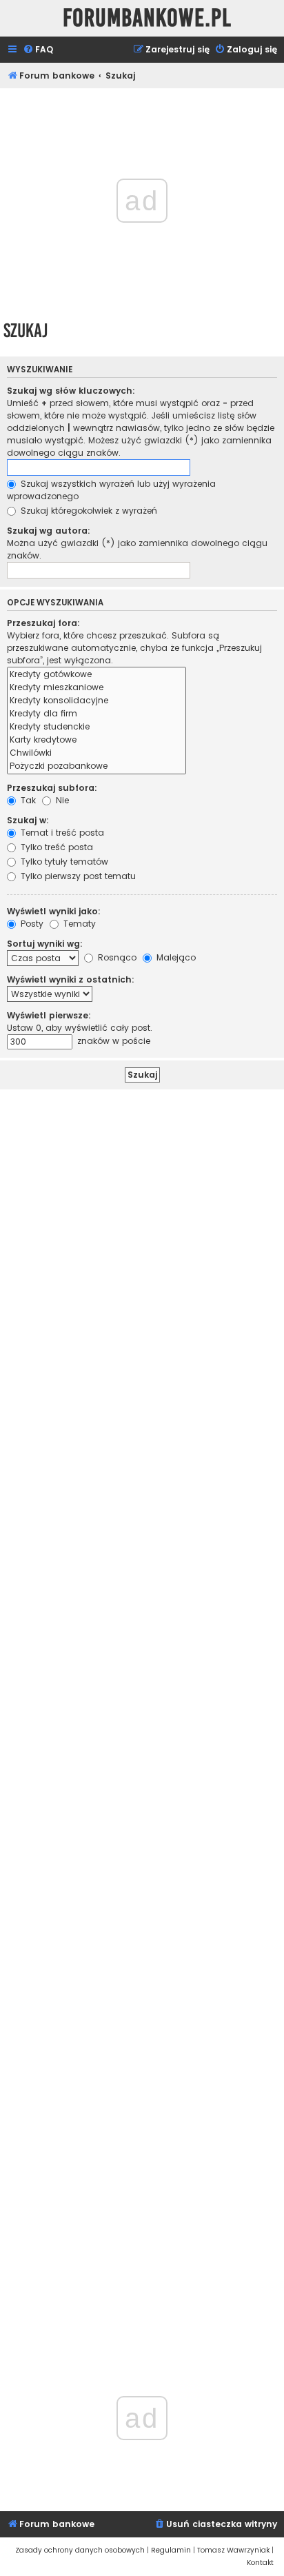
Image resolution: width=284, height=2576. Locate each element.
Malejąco (175, 957)
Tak (27, 800)
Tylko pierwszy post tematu (77, 876)
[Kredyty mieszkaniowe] (97, 688)
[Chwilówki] (97, 753)
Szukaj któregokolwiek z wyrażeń (88, 511)
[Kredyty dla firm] (97, 714)
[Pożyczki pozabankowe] (97, 766)
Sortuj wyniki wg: (45, 944)
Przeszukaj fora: (43, 623)
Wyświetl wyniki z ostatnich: (71, 979)
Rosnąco (116, 957)
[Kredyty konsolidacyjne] (97, 701)
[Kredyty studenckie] (97, 727)
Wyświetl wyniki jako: (54, 911)
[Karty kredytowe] (97, 740)
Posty (31, 924)
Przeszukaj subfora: (52, 788)
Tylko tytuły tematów (63, 862)
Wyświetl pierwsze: (49, 1015)
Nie (61, 800)
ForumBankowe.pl (147, 18)
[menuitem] (38, 50)
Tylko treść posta (55, 847)
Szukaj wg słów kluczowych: (71, 391)
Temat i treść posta (61, 833)
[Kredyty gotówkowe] (97, 675)
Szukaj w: (28, 820)
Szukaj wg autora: (49, 531)
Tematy (78, 924)
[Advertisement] (142, 1712)
